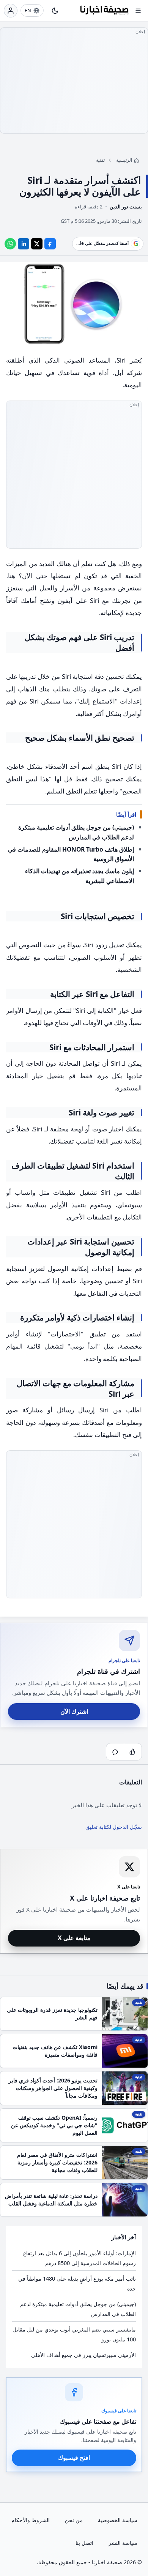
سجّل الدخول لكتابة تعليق (114, 1827)
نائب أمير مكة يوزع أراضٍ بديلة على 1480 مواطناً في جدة (77, 2283)
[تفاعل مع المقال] (133, 1752)
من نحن (74, 2520)
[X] (37, 243)
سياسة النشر (123, 2543)
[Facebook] (50, 243)
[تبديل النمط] (55, 11)
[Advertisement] (74, 80)
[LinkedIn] (24, 243)
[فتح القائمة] (138, 11)
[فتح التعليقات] (115, 1752)
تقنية (100, 160)
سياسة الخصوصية (118, 2520)
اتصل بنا (84, 2543)
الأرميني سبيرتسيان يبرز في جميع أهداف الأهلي (83, 2355)
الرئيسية (124, 160)
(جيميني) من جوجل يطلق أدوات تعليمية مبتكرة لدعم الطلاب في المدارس (78, 2309)
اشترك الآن (74, 1712)
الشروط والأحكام (31, 2520)
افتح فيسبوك (74, 2458)
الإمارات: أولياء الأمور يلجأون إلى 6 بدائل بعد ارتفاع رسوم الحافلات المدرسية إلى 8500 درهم (80, 2258)
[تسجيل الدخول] (11, 11)
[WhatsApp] (10, 243)
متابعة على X (74, 1938)
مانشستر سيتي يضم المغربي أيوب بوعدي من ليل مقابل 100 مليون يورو (74, 2334)
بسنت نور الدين (126, 207)
